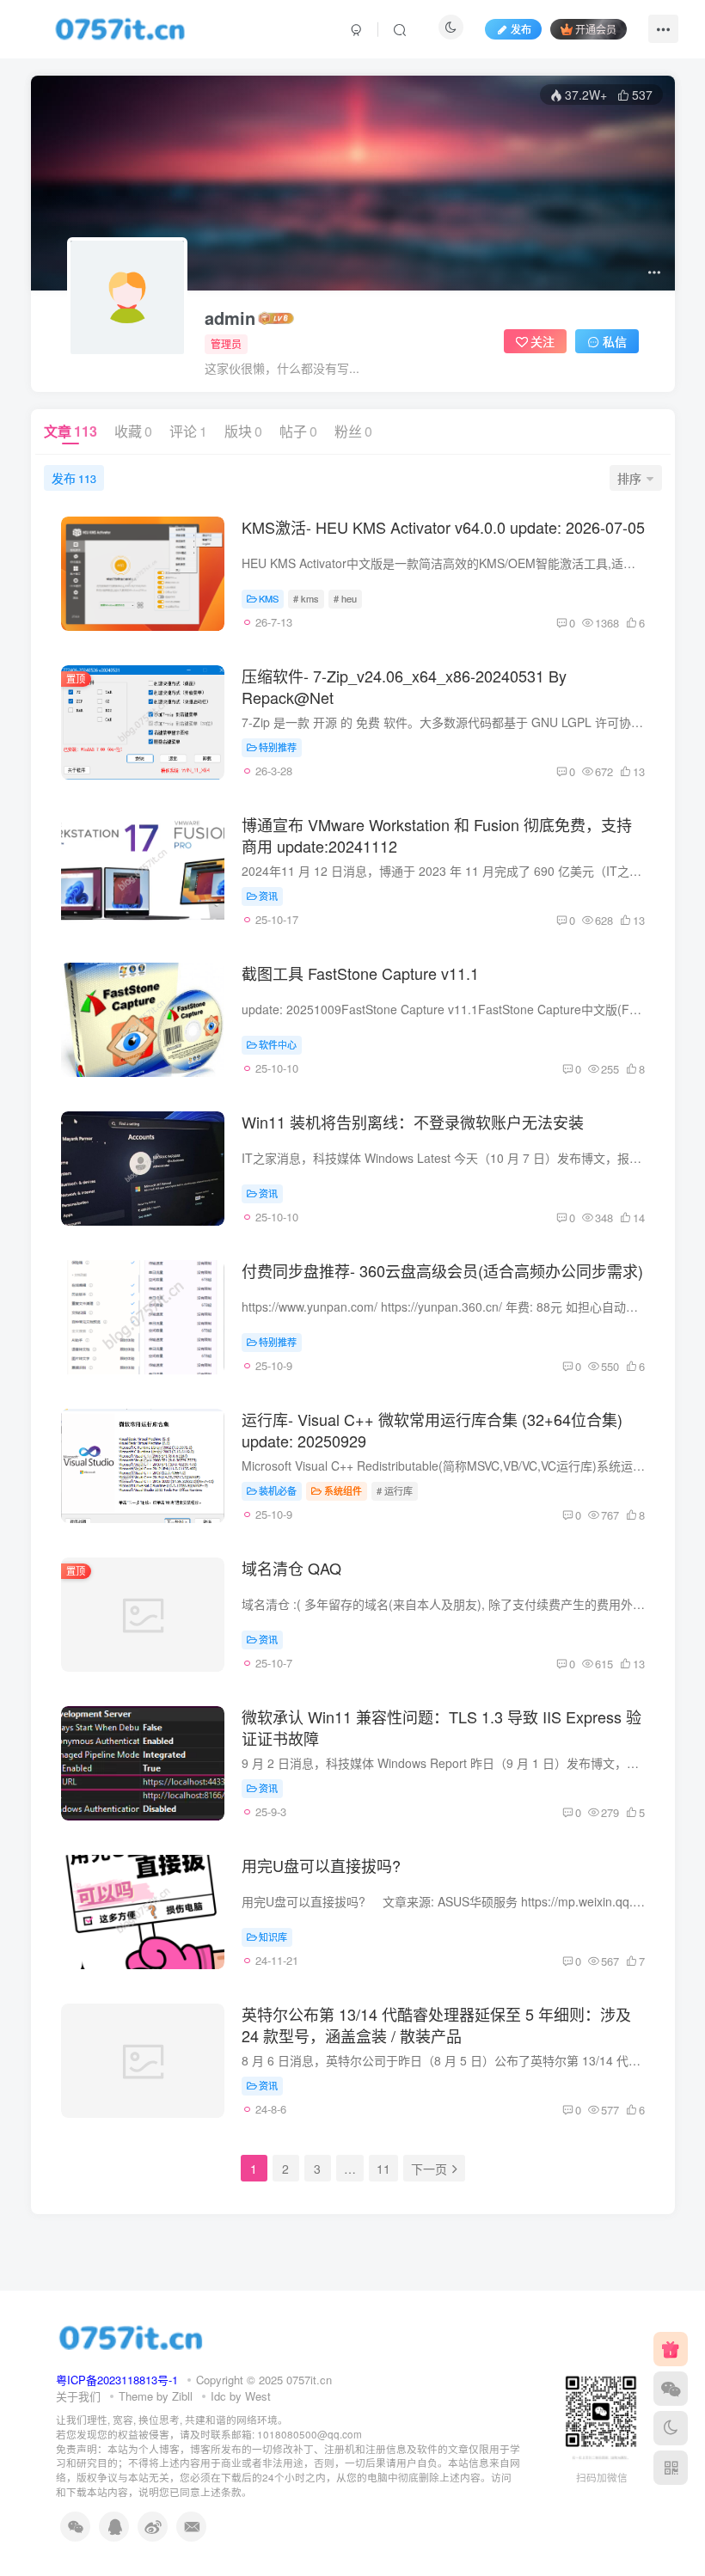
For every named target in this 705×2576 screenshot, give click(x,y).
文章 (70, 431)
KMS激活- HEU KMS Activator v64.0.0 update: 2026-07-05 (443, 527)
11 (383, 2169)
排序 (629, 478)
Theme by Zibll (156, 2396)
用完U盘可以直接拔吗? (321, 1865)
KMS (269, 598)
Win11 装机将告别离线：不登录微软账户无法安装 (413, 1122)
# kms (306, 598)
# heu (345, 598)
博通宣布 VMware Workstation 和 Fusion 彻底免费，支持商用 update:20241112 (437, 835)
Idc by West (241, 2396)
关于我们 (78, 2396)
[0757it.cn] (131, 2336)
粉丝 (353, 431)
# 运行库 (395, 1490)
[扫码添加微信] (671, 2389)
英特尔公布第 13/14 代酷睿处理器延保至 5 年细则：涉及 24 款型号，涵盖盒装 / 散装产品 (436, 2025)
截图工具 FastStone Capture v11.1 (360, 973)
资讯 (268, 896)
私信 (615, 341)
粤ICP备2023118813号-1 (117, 2380)
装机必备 (278, 1490)
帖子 (298, 431)
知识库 (273, 1937)
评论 (188, 431)
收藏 (133, 431)
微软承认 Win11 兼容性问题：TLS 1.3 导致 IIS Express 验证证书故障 (441, 1727)
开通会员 (596, 29)
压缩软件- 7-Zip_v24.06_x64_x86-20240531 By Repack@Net (404, 686)
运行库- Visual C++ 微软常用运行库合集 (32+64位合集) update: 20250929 (432, 1430)
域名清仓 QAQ (291, 1568)
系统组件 (343, 1490)
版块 (243, 431)
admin (230, 318)
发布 (74, 478)
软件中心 (278, 1044)
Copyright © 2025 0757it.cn (264, 2380)
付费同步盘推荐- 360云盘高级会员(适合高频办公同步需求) (442, 1270)
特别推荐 (278, 747)
